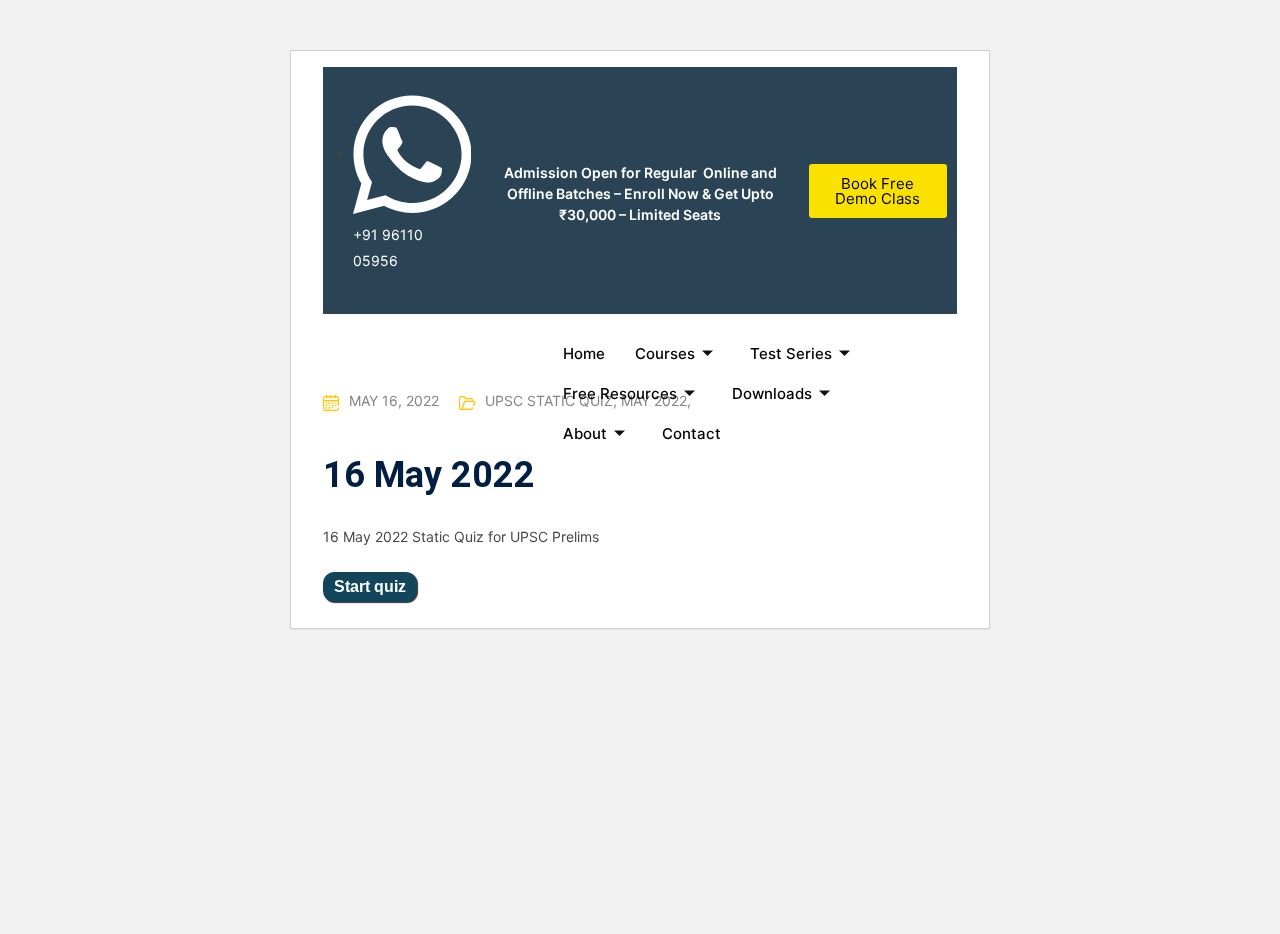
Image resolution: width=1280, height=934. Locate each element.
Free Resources (620, 393)
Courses (665, 353)
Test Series (791, 353)
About (585, 433)
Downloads (772, 393)
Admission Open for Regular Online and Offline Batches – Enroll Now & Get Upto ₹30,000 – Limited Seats (640, 193)
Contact (691, 433)
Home (584, 353)
